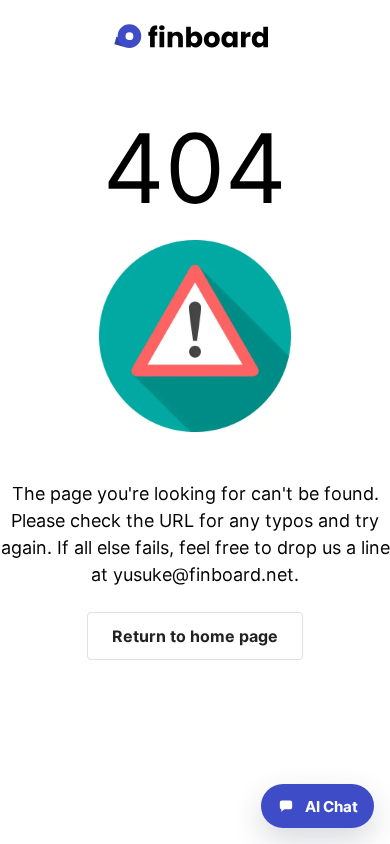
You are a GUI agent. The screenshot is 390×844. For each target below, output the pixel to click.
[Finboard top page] (195, 36)
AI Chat (331, 806)
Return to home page (195, 636)
